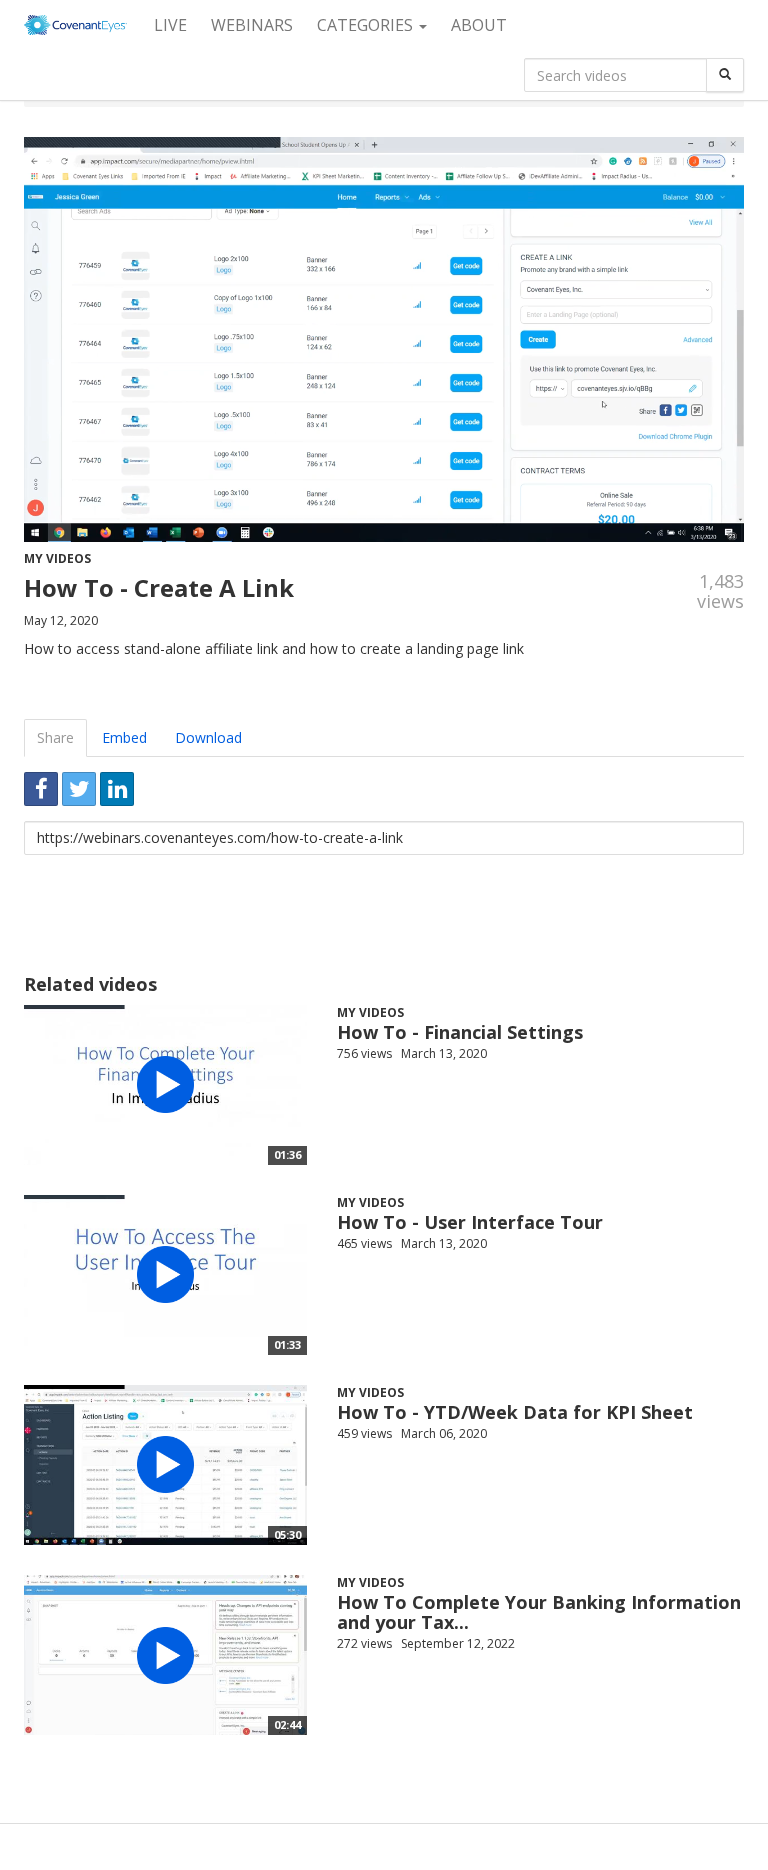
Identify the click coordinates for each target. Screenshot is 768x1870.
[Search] (725, 75)
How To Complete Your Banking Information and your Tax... (539, 1612)
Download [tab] (208, 737)
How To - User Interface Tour (470, 1222)
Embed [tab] (124, 737)
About (479, 25)
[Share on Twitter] (79, 789)
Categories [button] (367, 25)
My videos (57, 558)
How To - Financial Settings (460, 1032)
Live (170, 25)
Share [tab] (55, 737)
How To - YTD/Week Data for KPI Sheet (515, 1412)
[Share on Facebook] (41, 789)
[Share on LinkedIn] (117, 789)
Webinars (252, 25)
